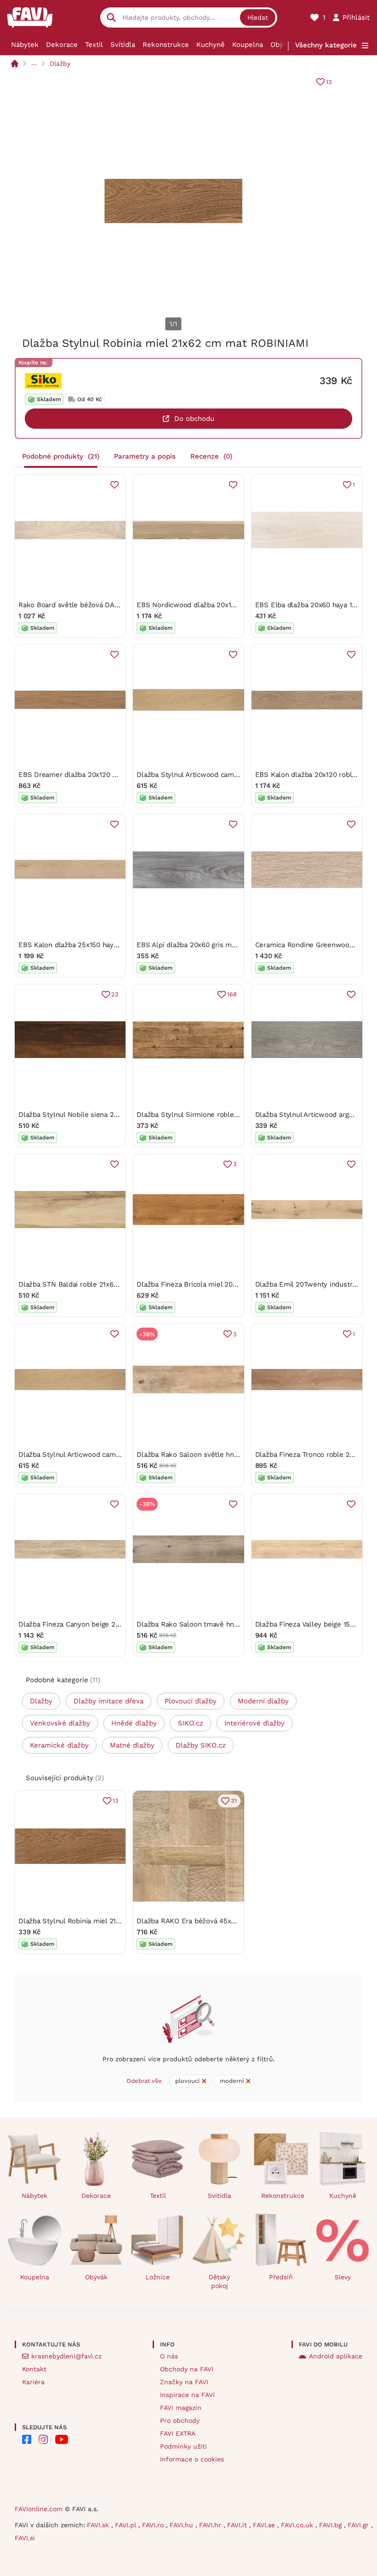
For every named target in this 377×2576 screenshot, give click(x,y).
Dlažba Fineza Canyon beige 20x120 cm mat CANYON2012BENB (121, 1624)
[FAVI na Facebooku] (27, 2439)
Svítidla (123, 45)
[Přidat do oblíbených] (114, 485)
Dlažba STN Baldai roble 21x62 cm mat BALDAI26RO (103, 1284)
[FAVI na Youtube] (62, 2439)
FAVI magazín (181, 2408)
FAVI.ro (154, 2525)
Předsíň (281, 2277)
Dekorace (62, 45)
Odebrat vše (144, 2081)
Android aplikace (336, 2356)
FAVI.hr (211, 2525)
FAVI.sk (99, 2525)
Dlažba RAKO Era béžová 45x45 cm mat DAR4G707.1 (221, 1921)
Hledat (258, 17)
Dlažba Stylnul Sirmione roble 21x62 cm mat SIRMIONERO (231, 1115)
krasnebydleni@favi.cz (66, 2356)
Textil (94, 45)
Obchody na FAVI (187, 2369)
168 (232, 994)
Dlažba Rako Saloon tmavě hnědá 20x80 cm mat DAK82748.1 (235, 1624)
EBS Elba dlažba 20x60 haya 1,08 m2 (315, 605)
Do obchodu (194, 419)
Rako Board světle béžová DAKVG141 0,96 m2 (92, 605)
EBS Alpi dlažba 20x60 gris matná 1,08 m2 (205, 945)
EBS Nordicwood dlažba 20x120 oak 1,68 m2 (208, 605)
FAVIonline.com (39, 2509)
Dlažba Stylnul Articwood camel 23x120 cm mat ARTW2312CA (236, 775)
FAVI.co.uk (298, 2525)
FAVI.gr (359, 2525)
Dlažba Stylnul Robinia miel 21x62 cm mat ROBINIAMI (105, 1921)
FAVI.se (265, 2525)
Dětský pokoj (219, 2281)
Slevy (343, 2277)
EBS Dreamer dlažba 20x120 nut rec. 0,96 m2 (92, 775)
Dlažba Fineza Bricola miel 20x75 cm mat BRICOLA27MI (227, 1284)
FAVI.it (238, 2525)
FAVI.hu (183, 2525)
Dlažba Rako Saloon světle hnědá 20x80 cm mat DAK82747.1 (234, 1455)
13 (329, 82)
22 (115, 994)
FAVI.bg (331, 2525)
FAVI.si (25, 2538)
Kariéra (33, 2382)
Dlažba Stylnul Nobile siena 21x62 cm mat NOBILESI (103, 1115)
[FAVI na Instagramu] (43, 2439)
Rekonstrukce (166, 45)
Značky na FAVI (184, 2382)
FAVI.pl (127, 2525)
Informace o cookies (192, 2459)
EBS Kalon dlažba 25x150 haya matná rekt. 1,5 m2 (99, 945)
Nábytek (25, 45)
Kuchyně (211, 45)
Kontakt (34, 2369)
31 (234, 1801)
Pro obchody (180, 2421)
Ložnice (158, 2277)
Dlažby (60, 63)
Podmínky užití (183, 2446)
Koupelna (248, 45)
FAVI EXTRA (178, 2433)
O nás (169, 2356)
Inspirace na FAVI (187, 2395)
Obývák (283, 45)
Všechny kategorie (326, 45)
